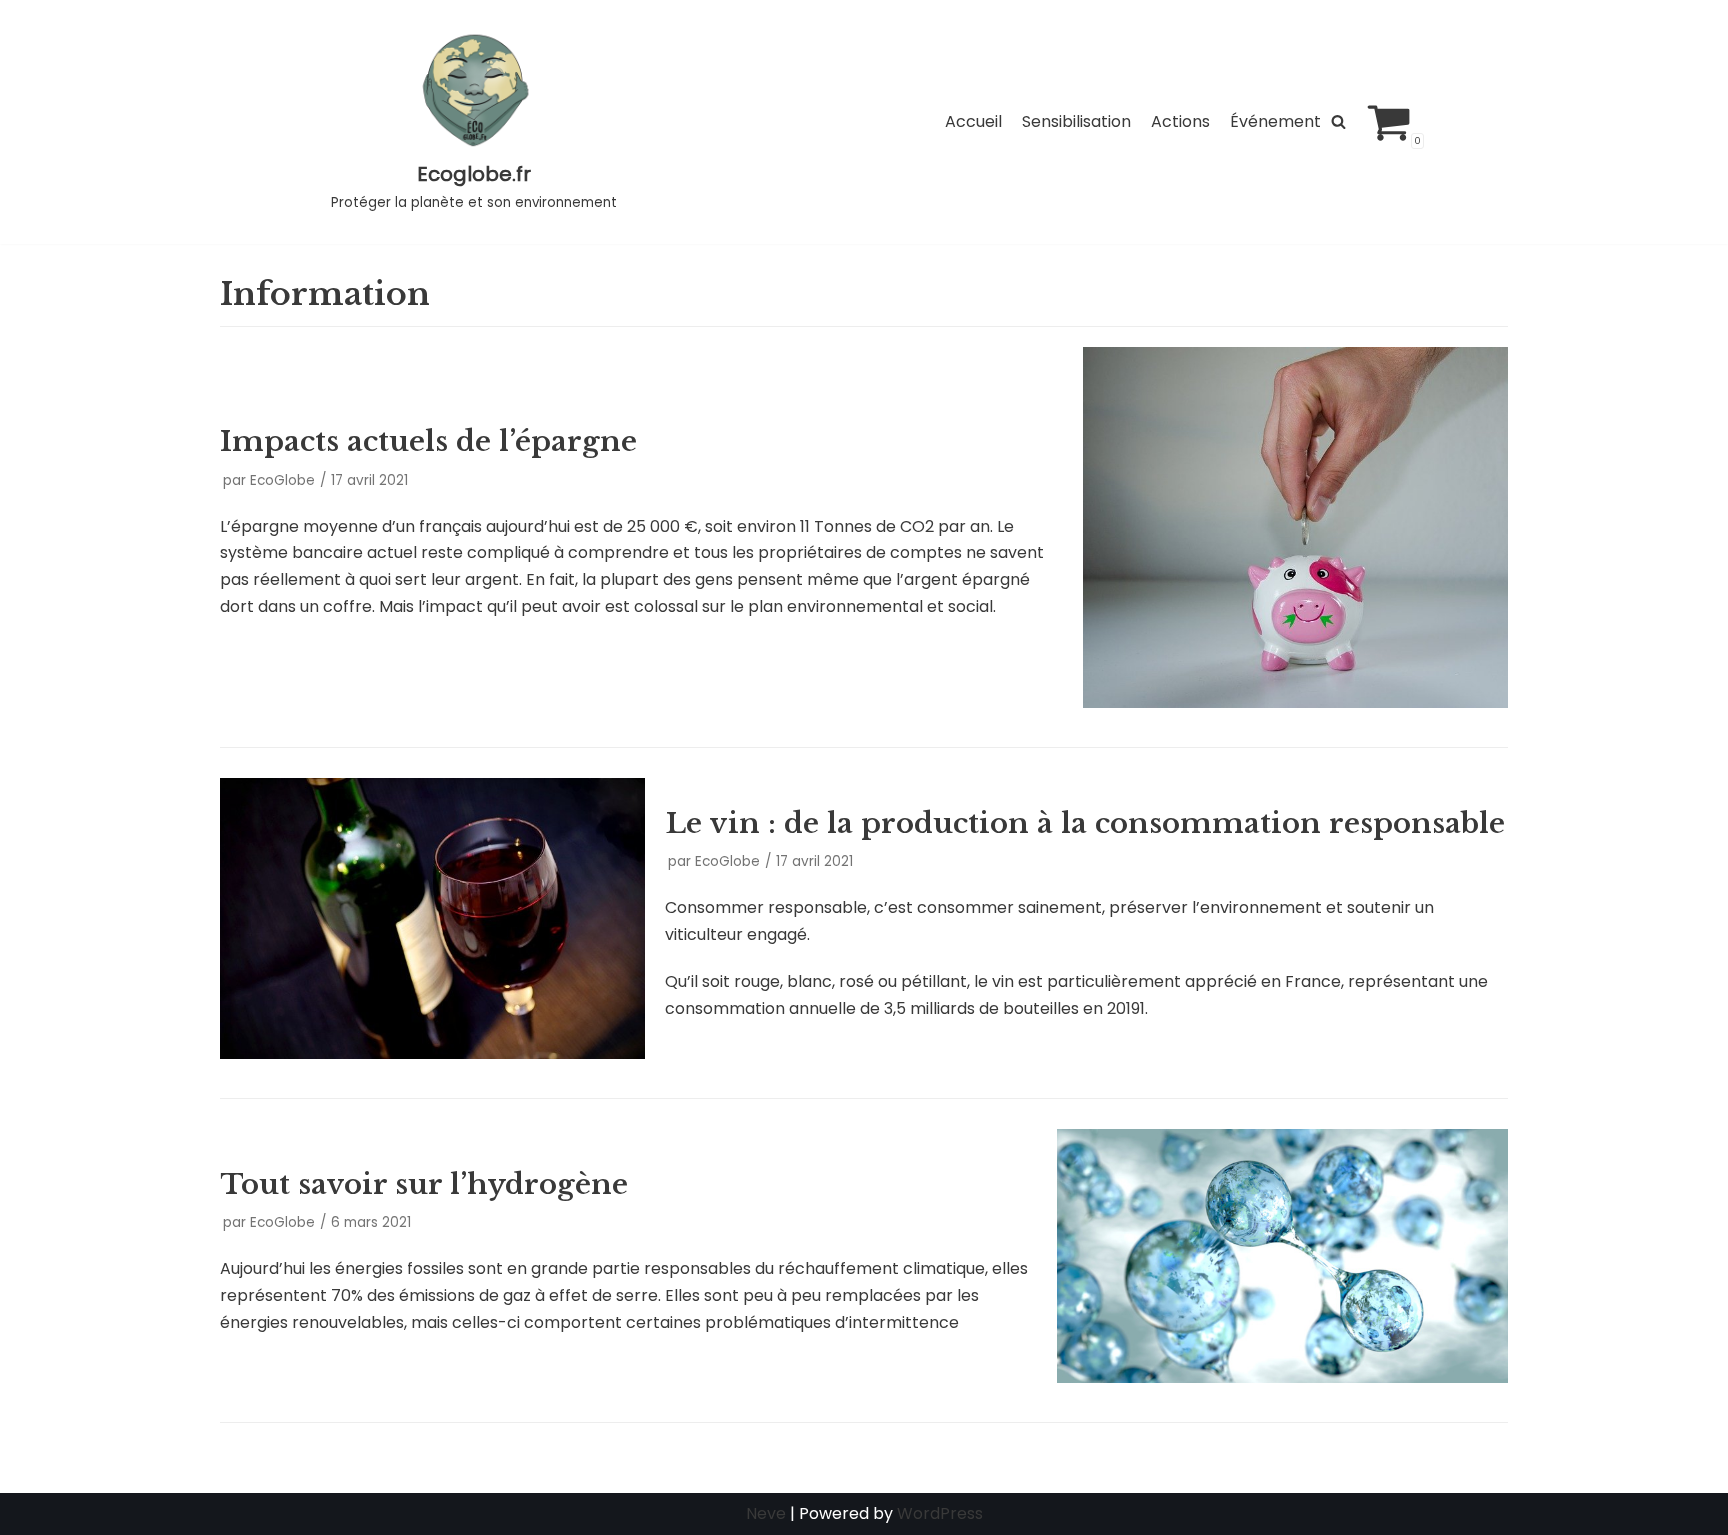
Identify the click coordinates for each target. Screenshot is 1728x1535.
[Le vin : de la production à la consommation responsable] (432, 1053)
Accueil (973, 121)
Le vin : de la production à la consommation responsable (1085, 823)
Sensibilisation (1076, 121)
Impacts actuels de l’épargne (428, 441)
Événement (1275, 121)
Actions (1180, 121)
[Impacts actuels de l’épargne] (1295, 702)
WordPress (940, 1513)
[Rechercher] (1338, 121)
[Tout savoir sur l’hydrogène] (1282, 1377)
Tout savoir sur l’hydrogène (424, 1184)
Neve (766, 1513)
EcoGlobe (282, 480)
